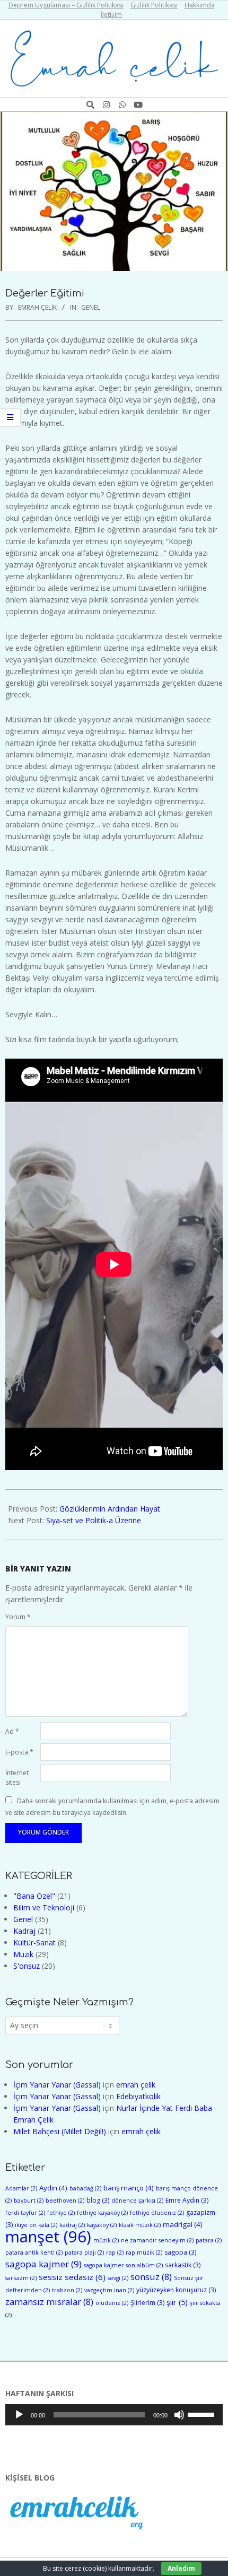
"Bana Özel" (34, 1896)
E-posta (19, 1752)
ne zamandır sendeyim (157, 2240)
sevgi (118, 2278)
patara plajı (84, 2252)
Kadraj (24, 1931)
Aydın (53, 2188)
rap (115, 2252)
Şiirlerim (147, 2303)
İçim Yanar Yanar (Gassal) (57, 2085)
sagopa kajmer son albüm (123, 2265)
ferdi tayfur (25, 2213)
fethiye (61, 2213)
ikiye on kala (36, 2225)
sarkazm (21, 2278)
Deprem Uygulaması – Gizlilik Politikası (66, 5)
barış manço (129, 2188)
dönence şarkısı (137, 2200)
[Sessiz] (179, 2415)
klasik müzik (140, 2225)
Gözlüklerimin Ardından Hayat (110, 1509)
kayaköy (102, 2225)
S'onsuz (27, 1966)
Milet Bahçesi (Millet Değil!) (60, 2131)
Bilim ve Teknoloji (44, 1907)
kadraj (72, 2225)
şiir (177, 2302)
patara (209, 2240)
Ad (12, 1731)
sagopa (180, 2252)
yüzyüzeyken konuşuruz (176, 2290)
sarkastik (183, 2265)
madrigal (183, 2224)
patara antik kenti (34, 2252)
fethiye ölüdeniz (157, 2213)
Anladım (181, 2568)
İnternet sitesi (17, 1778)
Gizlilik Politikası (154, 5)
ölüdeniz (112, 2303)
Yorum (18, 1617)
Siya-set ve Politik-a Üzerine (94, 1520)
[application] (114, 2415)
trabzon (67, 2290)
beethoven (65, 2200)
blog (98, 2200)
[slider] (203, 2414)
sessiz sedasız (72, 2277)
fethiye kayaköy (102, 2213)
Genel (91, 307)
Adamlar (21, 2188)
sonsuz (151, 2277)
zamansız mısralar (49, 2302)
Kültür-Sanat (34, 1942)
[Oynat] (19, 2415)
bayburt (29, 2200)
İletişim (111, 15)
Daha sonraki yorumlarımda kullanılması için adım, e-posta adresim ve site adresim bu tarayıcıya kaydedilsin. (112, 1806)
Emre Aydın (187, 2200)
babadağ (85, 2188)
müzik (106, 2240)
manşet (48, 2237)
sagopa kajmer (43, 2264)
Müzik (23, 1954)
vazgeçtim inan (109, 2290)
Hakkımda (200, 5)
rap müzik (144, 2252)
